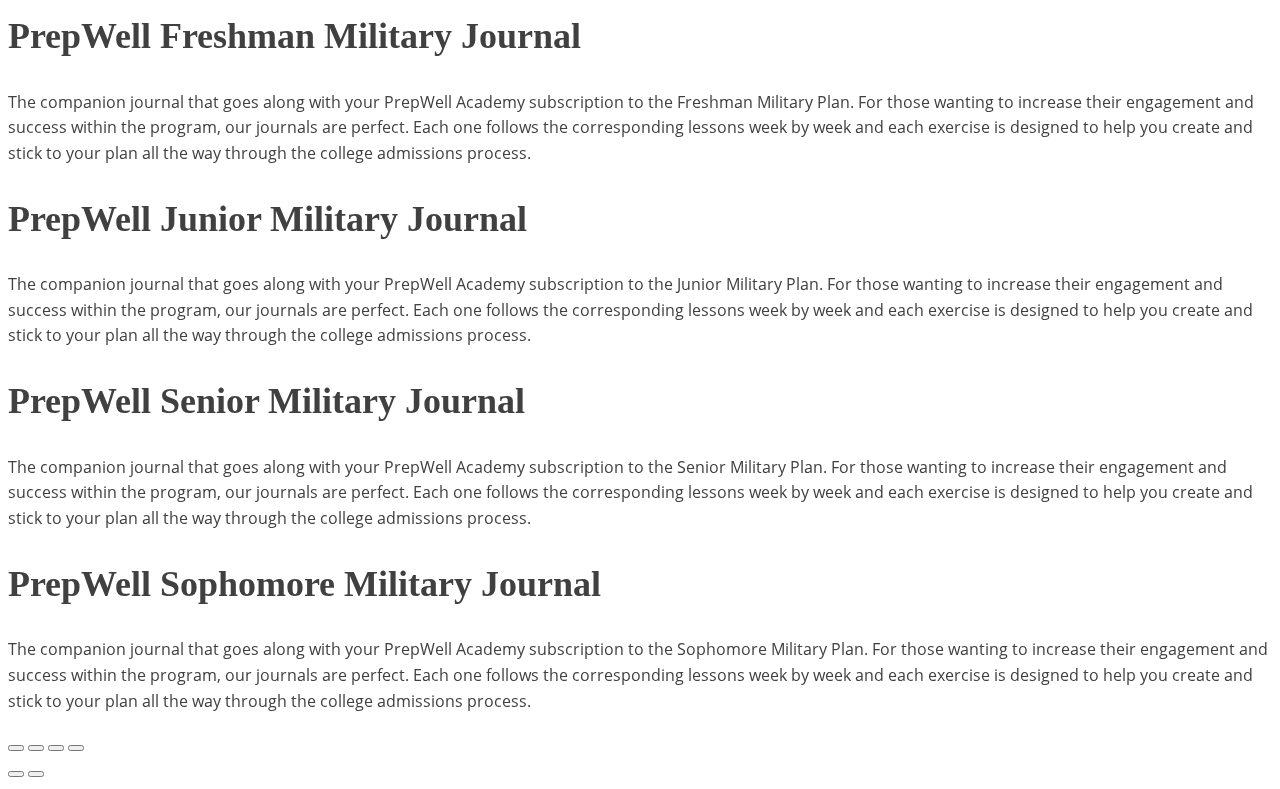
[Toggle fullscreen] (36, 748)
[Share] (56, 748)
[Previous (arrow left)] (16, 774)
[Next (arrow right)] (36, 774)
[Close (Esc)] (76, 748)
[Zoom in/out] (16, 748)
